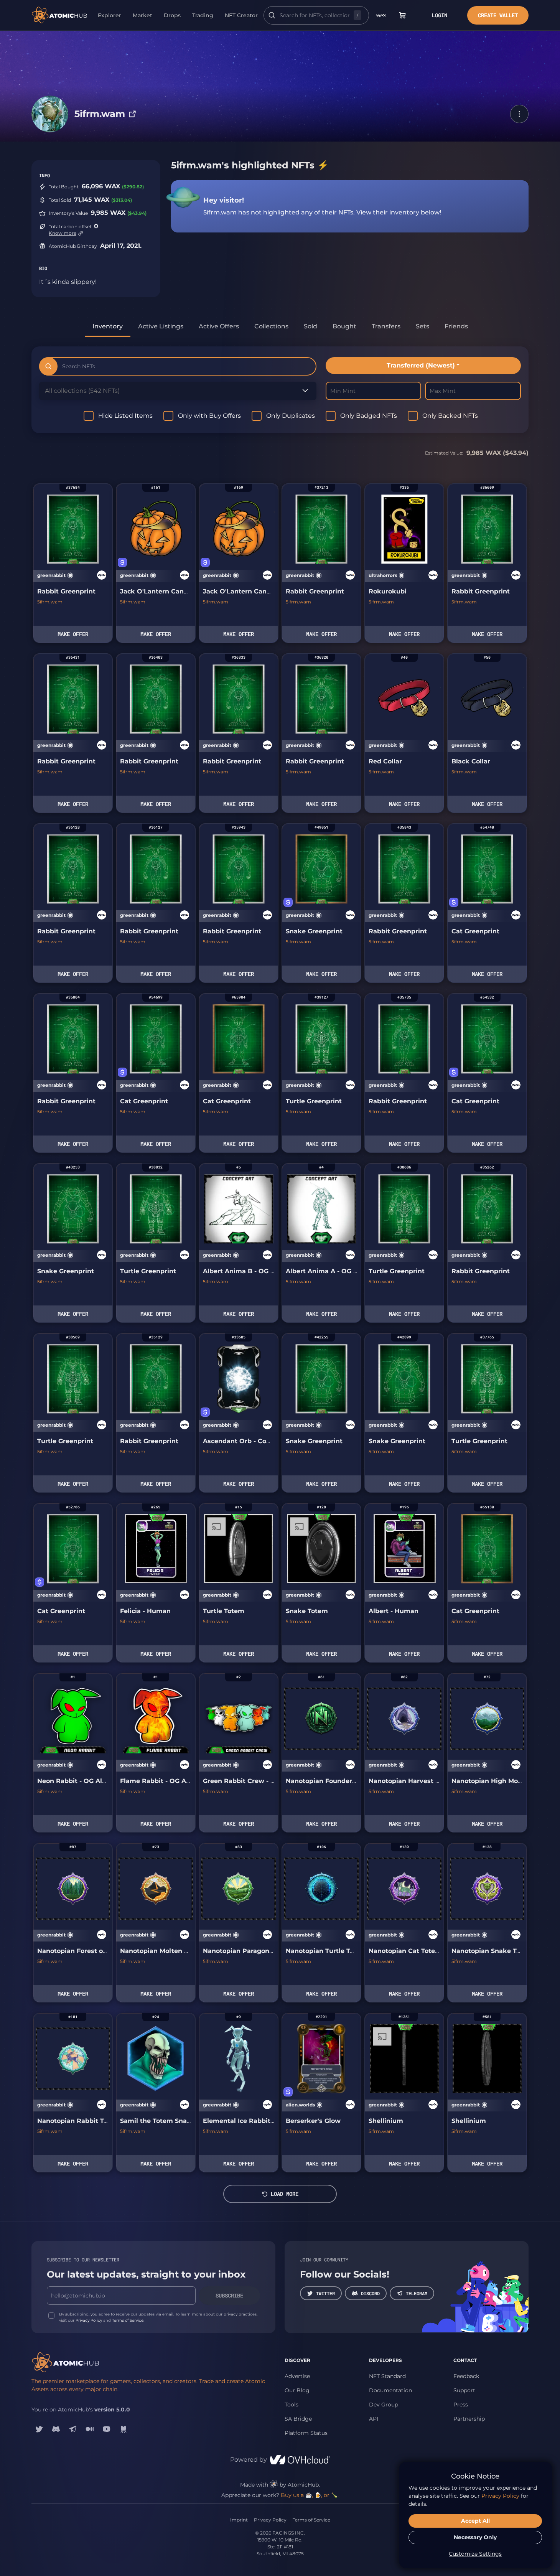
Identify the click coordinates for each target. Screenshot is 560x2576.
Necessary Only (475, 2537)
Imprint (239, 2520)
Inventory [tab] (108, 326)
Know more (63, 233)
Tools (292, 2405)
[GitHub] (124, 2429)
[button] (519, 114)
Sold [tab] (310, 326)
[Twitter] (39, 2429)
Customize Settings (475, 2554)
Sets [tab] (422, 326)
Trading (203, 15)
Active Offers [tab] (219, 326)
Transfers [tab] (386, 326)
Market (142, 15)
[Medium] (90, 2429)
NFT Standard (387, 2376)
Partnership (469, 2419)
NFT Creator (241, 15)
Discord (370, 2293)
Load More (285, 2194)
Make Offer (73, 634)
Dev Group (384, 2405)
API (374, 2419)
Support (464, 2390)
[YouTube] (107, 2429)
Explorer (110, 15)
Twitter (325, 2293)
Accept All (475, 2521)
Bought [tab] (344, 326)
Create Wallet (498, 15)
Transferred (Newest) (421, 365)
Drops (172, 15)
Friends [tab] (456, 326)
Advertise (297, 2376)
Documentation (390, 2390)
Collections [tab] (271, 326)
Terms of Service (128, 2320)
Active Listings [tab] (161, 326)
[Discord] (56, 2429)
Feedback (466, 2376)
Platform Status (306, 2433)
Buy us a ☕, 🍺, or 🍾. (310, 2495)
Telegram (417, 2293)
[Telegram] (73, 2429)
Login (440, 15)
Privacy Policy (89, 2320)
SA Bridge (298, 2419)
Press (461, 2405)
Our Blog (297, 2390)
